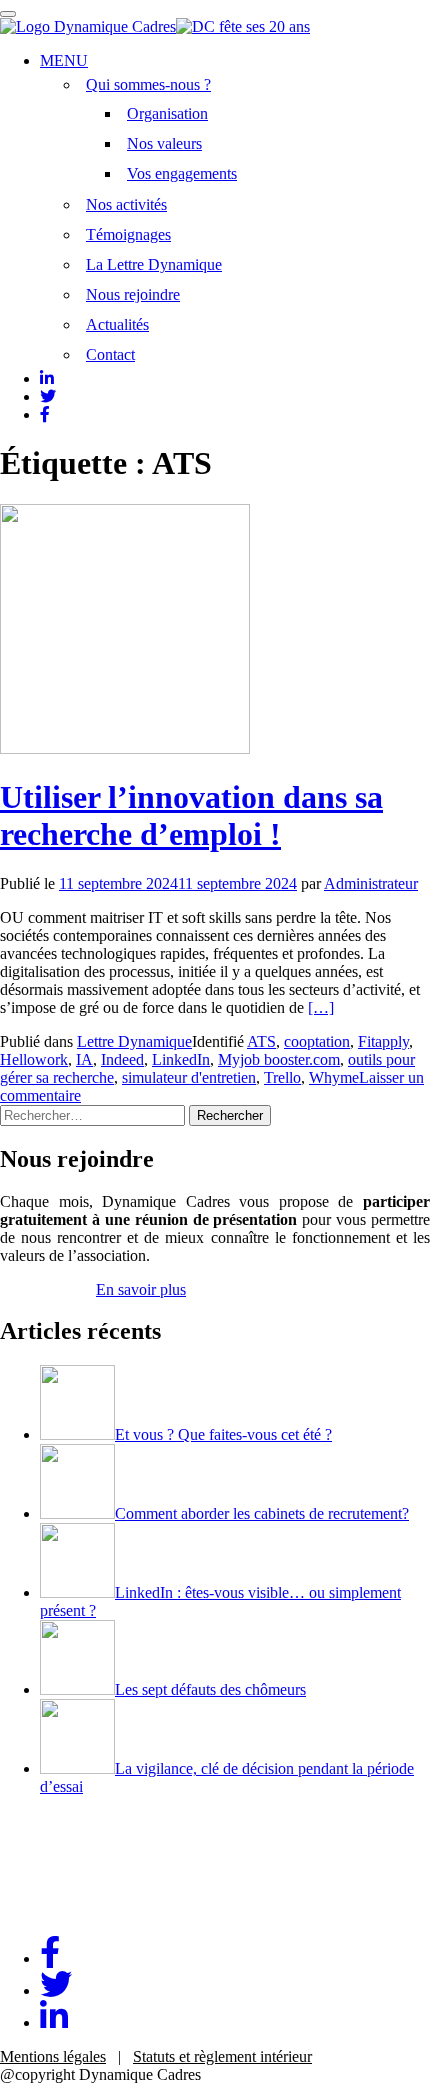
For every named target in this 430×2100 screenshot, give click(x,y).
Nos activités (126, 204)
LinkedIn (181, 1059)
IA (84, 1059)
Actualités (117, 324)
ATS (261, 1041)
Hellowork (34, 1059)
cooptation (317, 1041)
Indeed (122, 1059)
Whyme (334, 1077)
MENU (64, 60)
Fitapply (383, 1041)
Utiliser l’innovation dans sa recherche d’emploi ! (191, 815)
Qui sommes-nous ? (148, 84)
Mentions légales (53, 2056)
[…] (321, 1007)
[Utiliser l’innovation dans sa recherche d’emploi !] (125, 748)
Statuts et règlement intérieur (222, 2056)
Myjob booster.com (279, 1059)
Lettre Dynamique (134, 1041)
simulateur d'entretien (189, 1077)
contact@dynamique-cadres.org (100, 1910)
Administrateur (371, 883)
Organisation (167, 113)
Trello (282, 1077)
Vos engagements (182, 173)
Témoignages (128, 234)
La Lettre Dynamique (154, 264)
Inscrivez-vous (46, 1289)
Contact (110, 354)
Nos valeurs (164, 143)
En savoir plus (141, 1289)
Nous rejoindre (133, 294)
